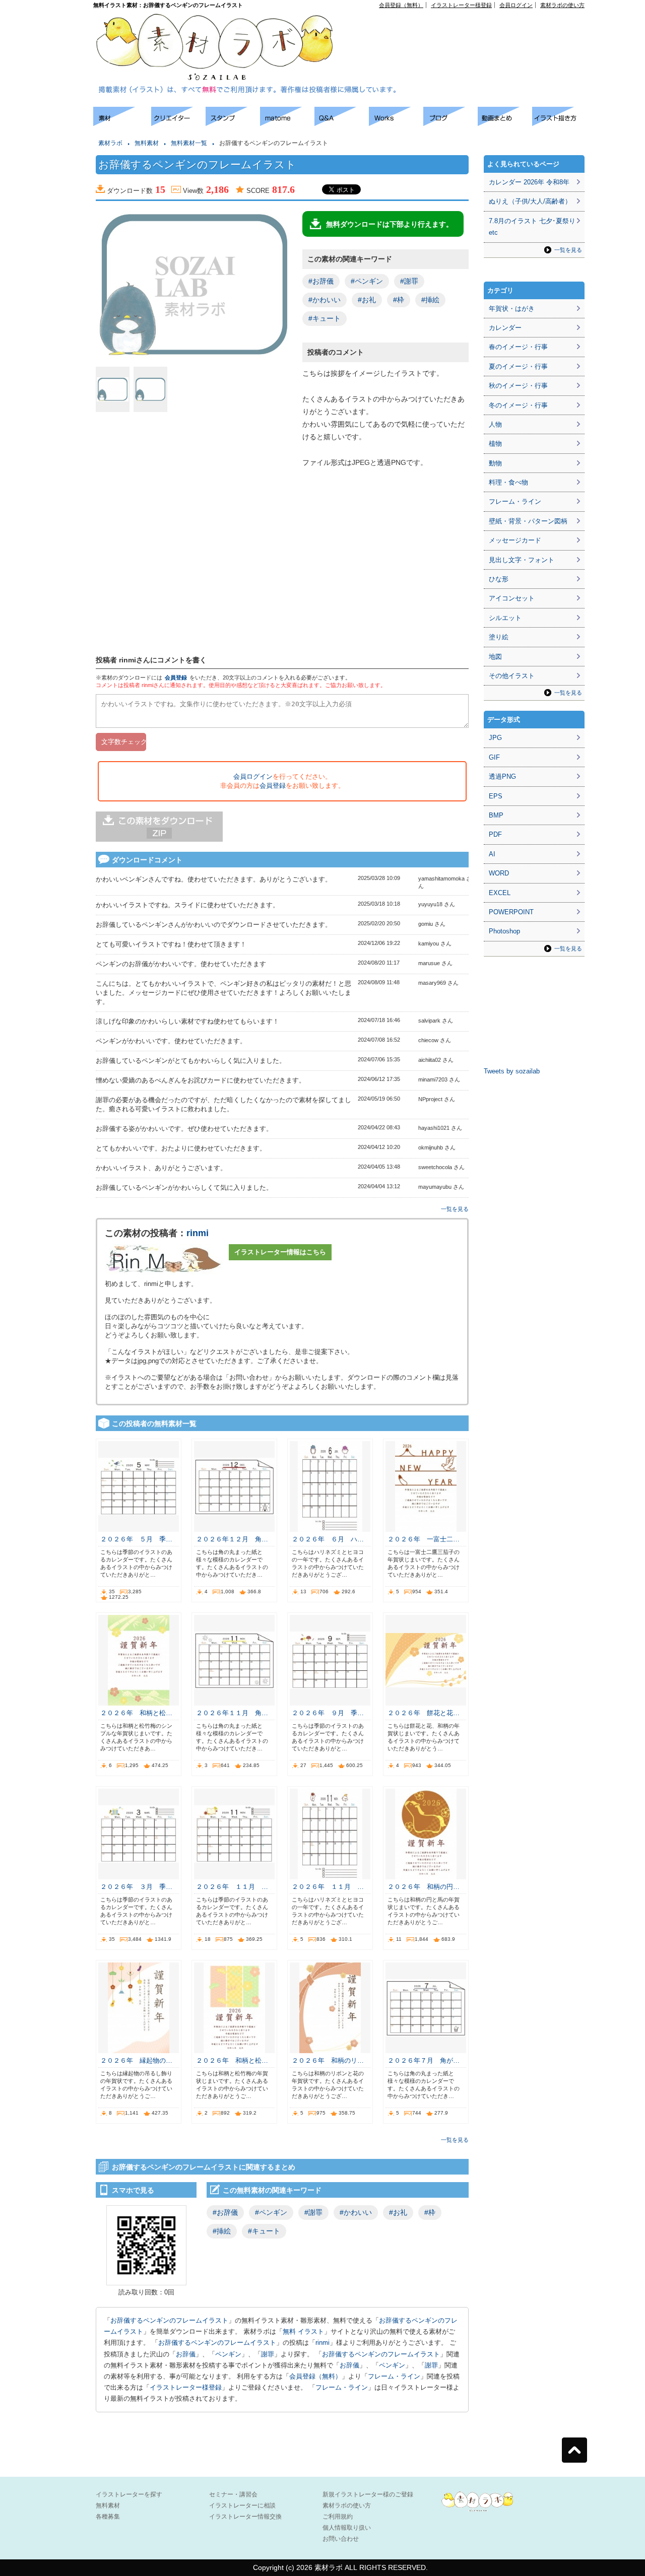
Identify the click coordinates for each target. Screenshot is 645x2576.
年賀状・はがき (512, 309)
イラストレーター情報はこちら (280, 1252)
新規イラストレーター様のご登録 (368, 2494)
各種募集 (108, 2517)
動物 (495, 463)
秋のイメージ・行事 (518, 386)
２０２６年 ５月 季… (136, 1539)
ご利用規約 (338, 2517)
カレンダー (505, 328)
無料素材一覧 (189, 143)
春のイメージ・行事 (518, 347)
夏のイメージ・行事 (518, 366)
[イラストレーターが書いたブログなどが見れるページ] (450, 123)
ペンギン (228, 2354)
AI (492, 854)
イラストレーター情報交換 (245, 2517)
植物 (495, 444)
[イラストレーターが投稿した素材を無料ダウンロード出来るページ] (122, 123)
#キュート (325, 318)
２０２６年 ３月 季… (136, 1887)
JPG (495, 738)
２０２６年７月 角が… (424, 2060)
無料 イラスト (303, 2331)
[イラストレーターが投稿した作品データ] (396, 123)
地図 (495, 657)
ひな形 (499, 579)
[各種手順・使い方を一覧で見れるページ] (559, 123)
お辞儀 (186, 2354)
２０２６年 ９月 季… (328, 1713)
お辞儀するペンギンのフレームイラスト (169, 2320)
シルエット (505, 618)
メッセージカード (515, 540)
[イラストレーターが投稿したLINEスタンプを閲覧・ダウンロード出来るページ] (233, 123)
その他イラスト (512, 676)
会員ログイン (516, 5)
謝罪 (268, 2354)
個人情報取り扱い (347, 2528)
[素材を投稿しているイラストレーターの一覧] (178, 123)
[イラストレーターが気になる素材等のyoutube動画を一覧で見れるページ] (505, 123)
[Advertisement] (469, 31)
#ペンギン (367, 281)
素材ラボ (110, 143)
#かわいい (325, 300)
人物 (495, 424)
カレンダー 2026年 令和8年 (529, 182)
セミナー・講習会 (233, 2494)
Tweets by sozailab (512, 1071)
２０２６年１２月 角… (232, 1539)
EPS (496, 796)
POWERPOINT (511, 912)
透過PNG (502, 776)
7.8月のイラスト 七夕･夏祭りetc (532, 227)
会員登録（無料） (401, 5)
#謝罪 (409, 281)
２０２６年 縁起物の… (136, 2060)
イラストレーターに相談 (242, 2505)
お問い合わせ (341, 2539)
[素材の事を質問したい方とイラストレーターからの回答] (342, 123)
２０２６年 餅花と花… (424, 1713)
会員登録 (176, 677)
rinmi (198, 1233)
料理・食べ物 (508, 482)
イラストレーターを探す (129, 2494)
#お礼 (367, 300)
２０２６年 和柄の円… (424, 1887)
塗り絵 (499, 637)
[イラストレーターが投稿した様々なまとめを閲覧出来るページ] (287, 123)
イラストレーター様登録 (461, 5)
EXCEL (500, 893)
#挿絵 (430, 300)
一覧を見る (455, 1209)
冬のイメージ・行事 (518, 405)
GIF (494, 757)
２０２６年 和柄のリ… (328, 2060)
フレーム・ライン (394, 2376)
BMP (496, 815)
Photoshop (504, 931)
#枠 (399, 300)
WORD (499, 873)
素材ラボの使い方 (562, 5)
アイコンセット (512, 598)
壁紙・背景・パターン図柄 (528, 521)
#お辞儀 (321, 281)
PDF (495, 834)
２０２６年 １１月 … (232, 1887)
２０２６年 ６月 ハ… (328, 1539)
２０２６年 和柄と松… (136, 1713)
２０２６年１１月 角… (232, 1713)
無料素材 (147, 143)
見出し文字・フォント (522, 560)
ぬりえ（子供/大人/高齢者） (530, 201)
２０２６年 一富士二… (424, 1539)
